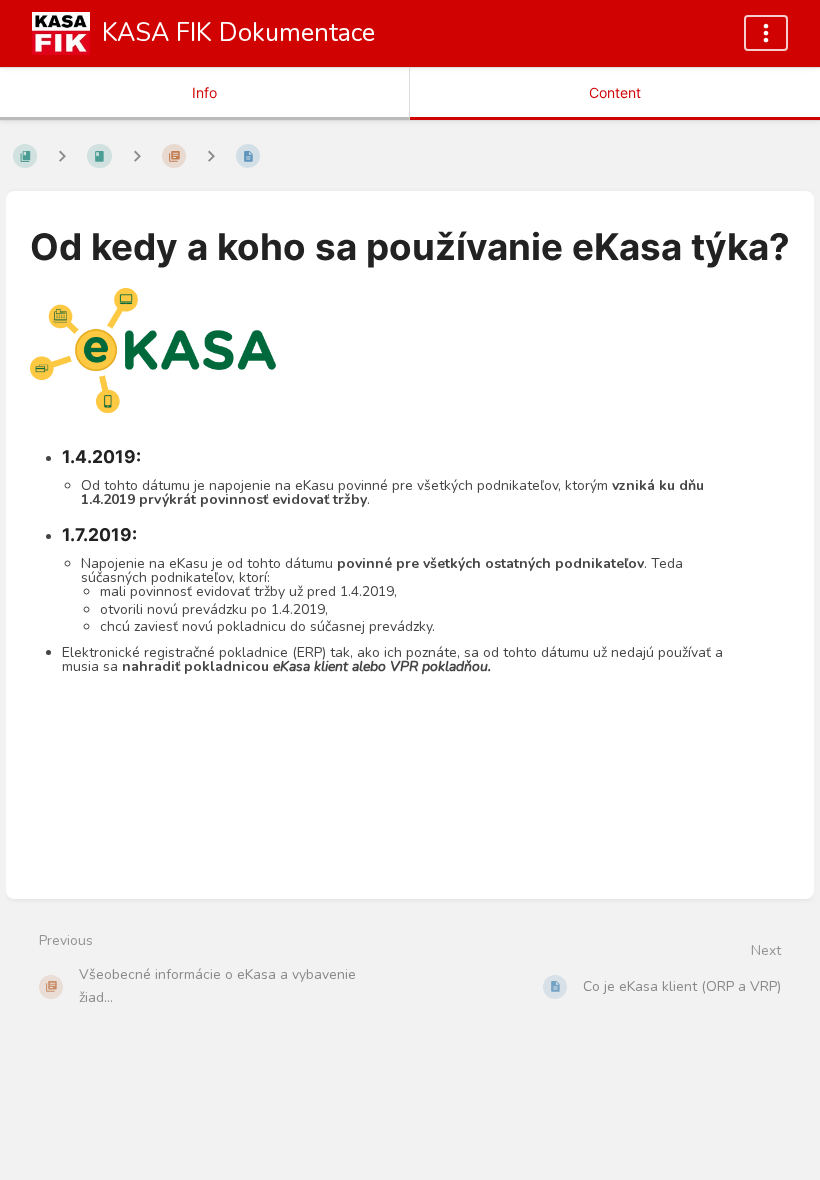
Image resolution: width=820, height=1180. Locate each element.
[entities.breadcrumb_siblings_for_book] (62, 155)
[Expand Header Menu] (766, 33)
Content (615, 92)
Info (204, 92)
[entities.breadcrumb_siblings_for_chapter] (137, 155)
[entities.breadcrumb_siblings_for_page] (211, 155)
